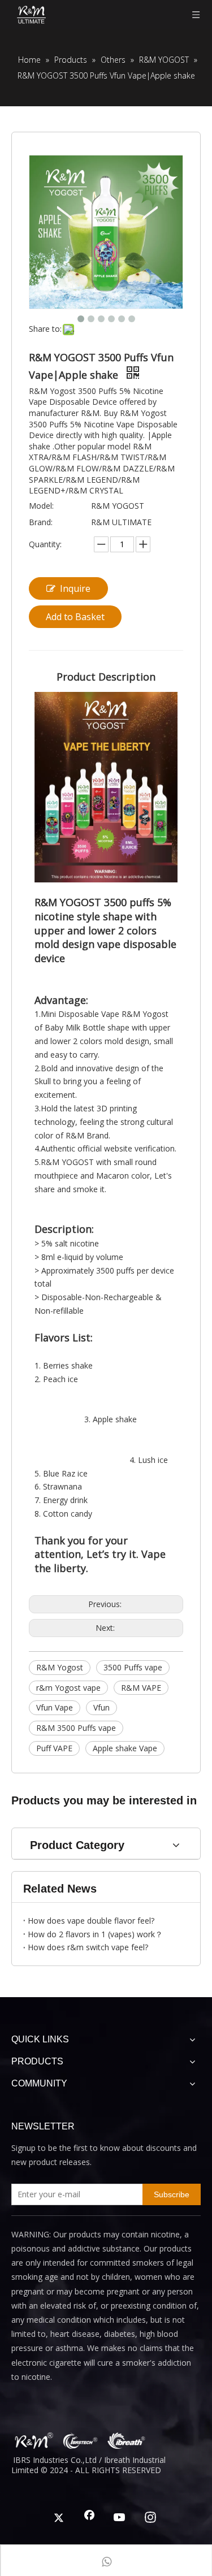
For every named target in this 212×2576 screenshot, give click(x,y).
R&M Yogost (60, 1667)
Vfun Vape (55, 1707)
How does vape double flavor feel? (91, 1921)
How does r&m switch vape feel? (88, 1947)
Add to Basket (75, 617)
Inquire (75, 588)
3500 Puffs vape (133, 1667)
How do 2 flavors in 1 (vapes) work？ (95, 1934)
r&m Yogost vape (68, 1688)
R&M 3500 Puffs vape (76, 1728)
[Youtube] (120, 2518)
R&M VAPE (141, 1688)
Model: (41, 506)
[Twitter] (59, 2518)
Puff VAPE (54, 1748)
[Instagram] (150, 2518)
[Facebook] (89, 2518)
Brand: (41, 522)
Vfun (101, 1707)
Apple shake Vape (125, 1748)
